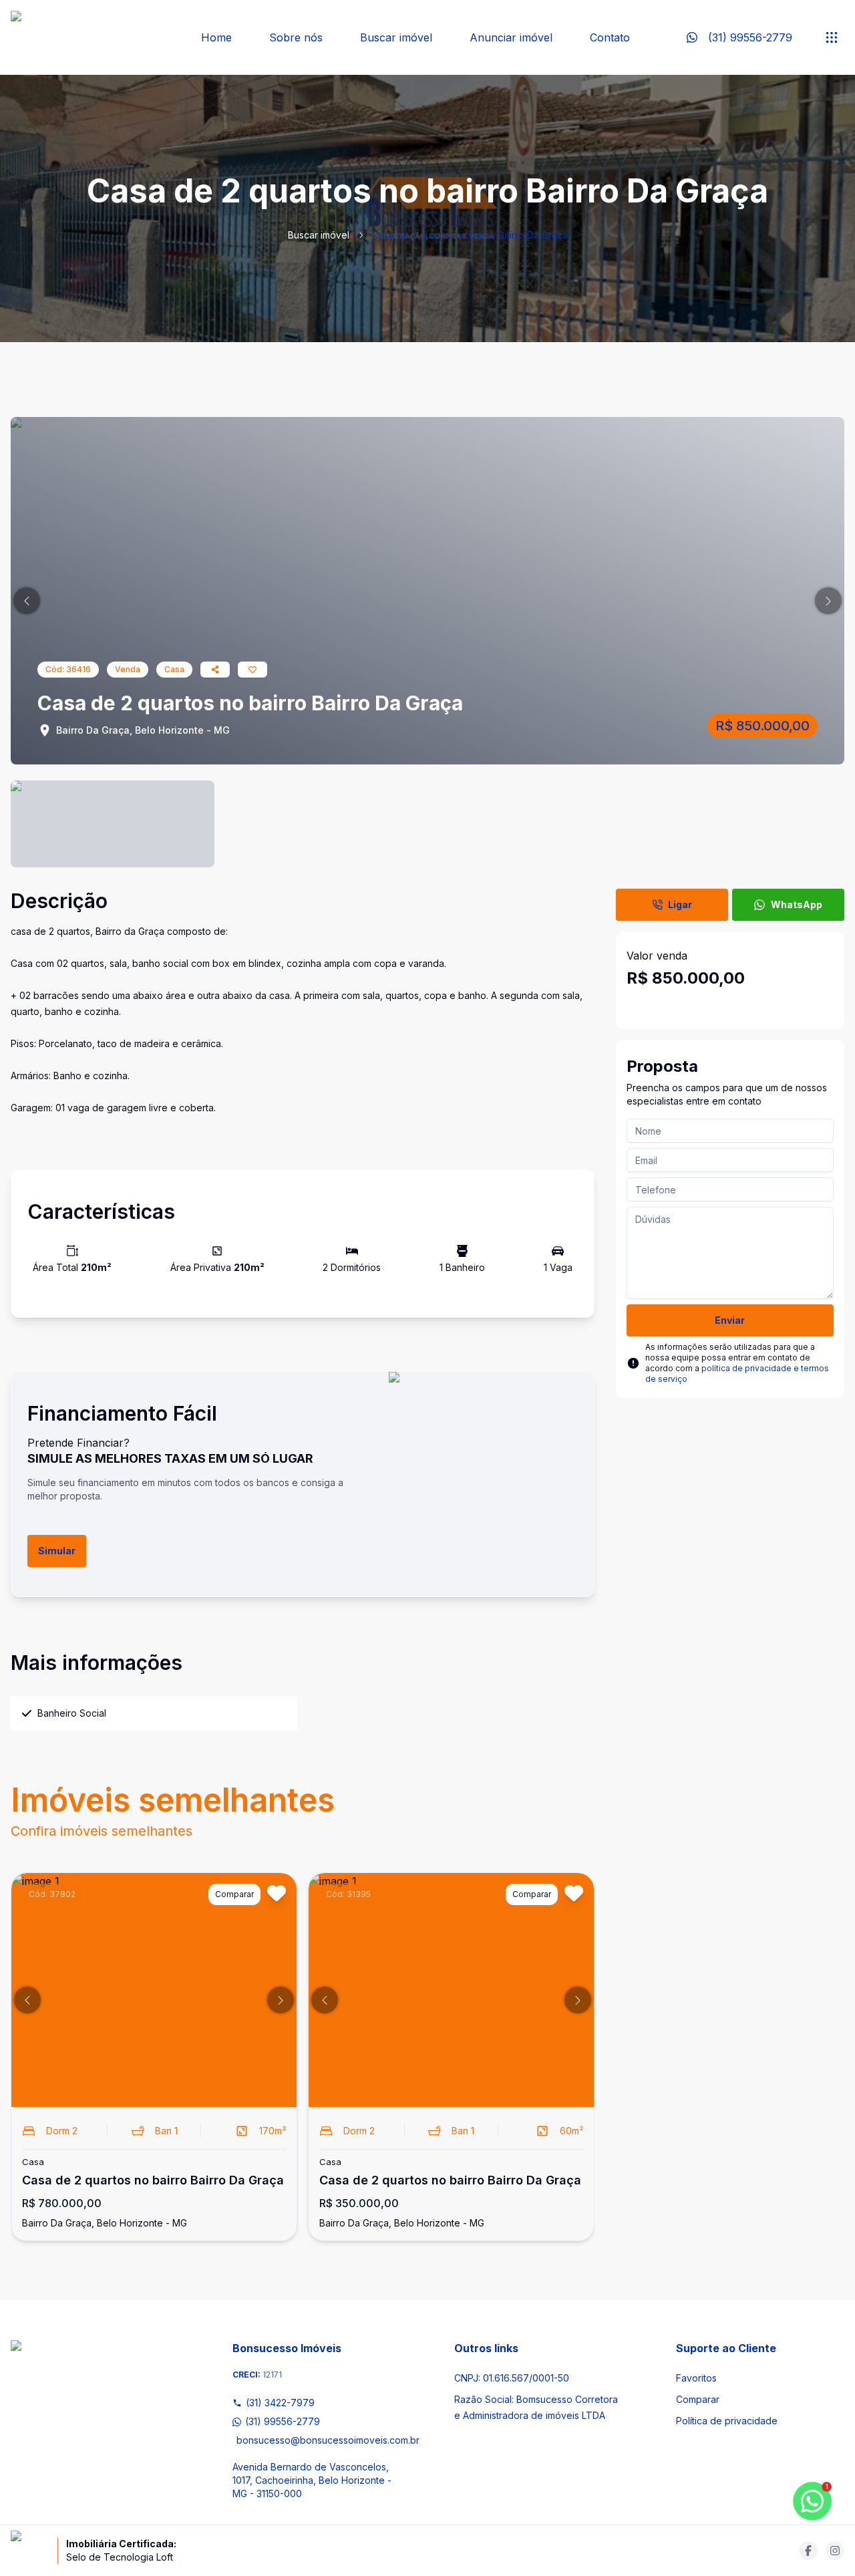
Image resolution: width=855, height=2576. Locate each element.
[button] (27, 601)
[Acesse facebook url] (808, 2551)
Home (216, 37)
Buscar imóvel (396, 37)
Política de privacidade (727, 2421)
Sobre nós (296, 37)
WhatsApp (797, 904)
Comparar (698, 2399)
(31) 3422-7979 (280, 2403)
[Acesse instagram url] (835, 2551)
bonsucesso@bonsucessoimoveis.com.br (319, 2440)
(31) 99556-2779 (283, 2421)
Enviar (730, 1320)
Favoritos (696, 2378)
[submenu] (832, 37)
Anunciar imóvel (511, 37)
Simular (57, 1551)
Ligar (680, 904)
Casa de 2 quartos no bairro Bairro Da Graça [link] (470, 235)
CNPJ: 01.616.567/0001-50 (512, 2378)
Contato (610, 37)
